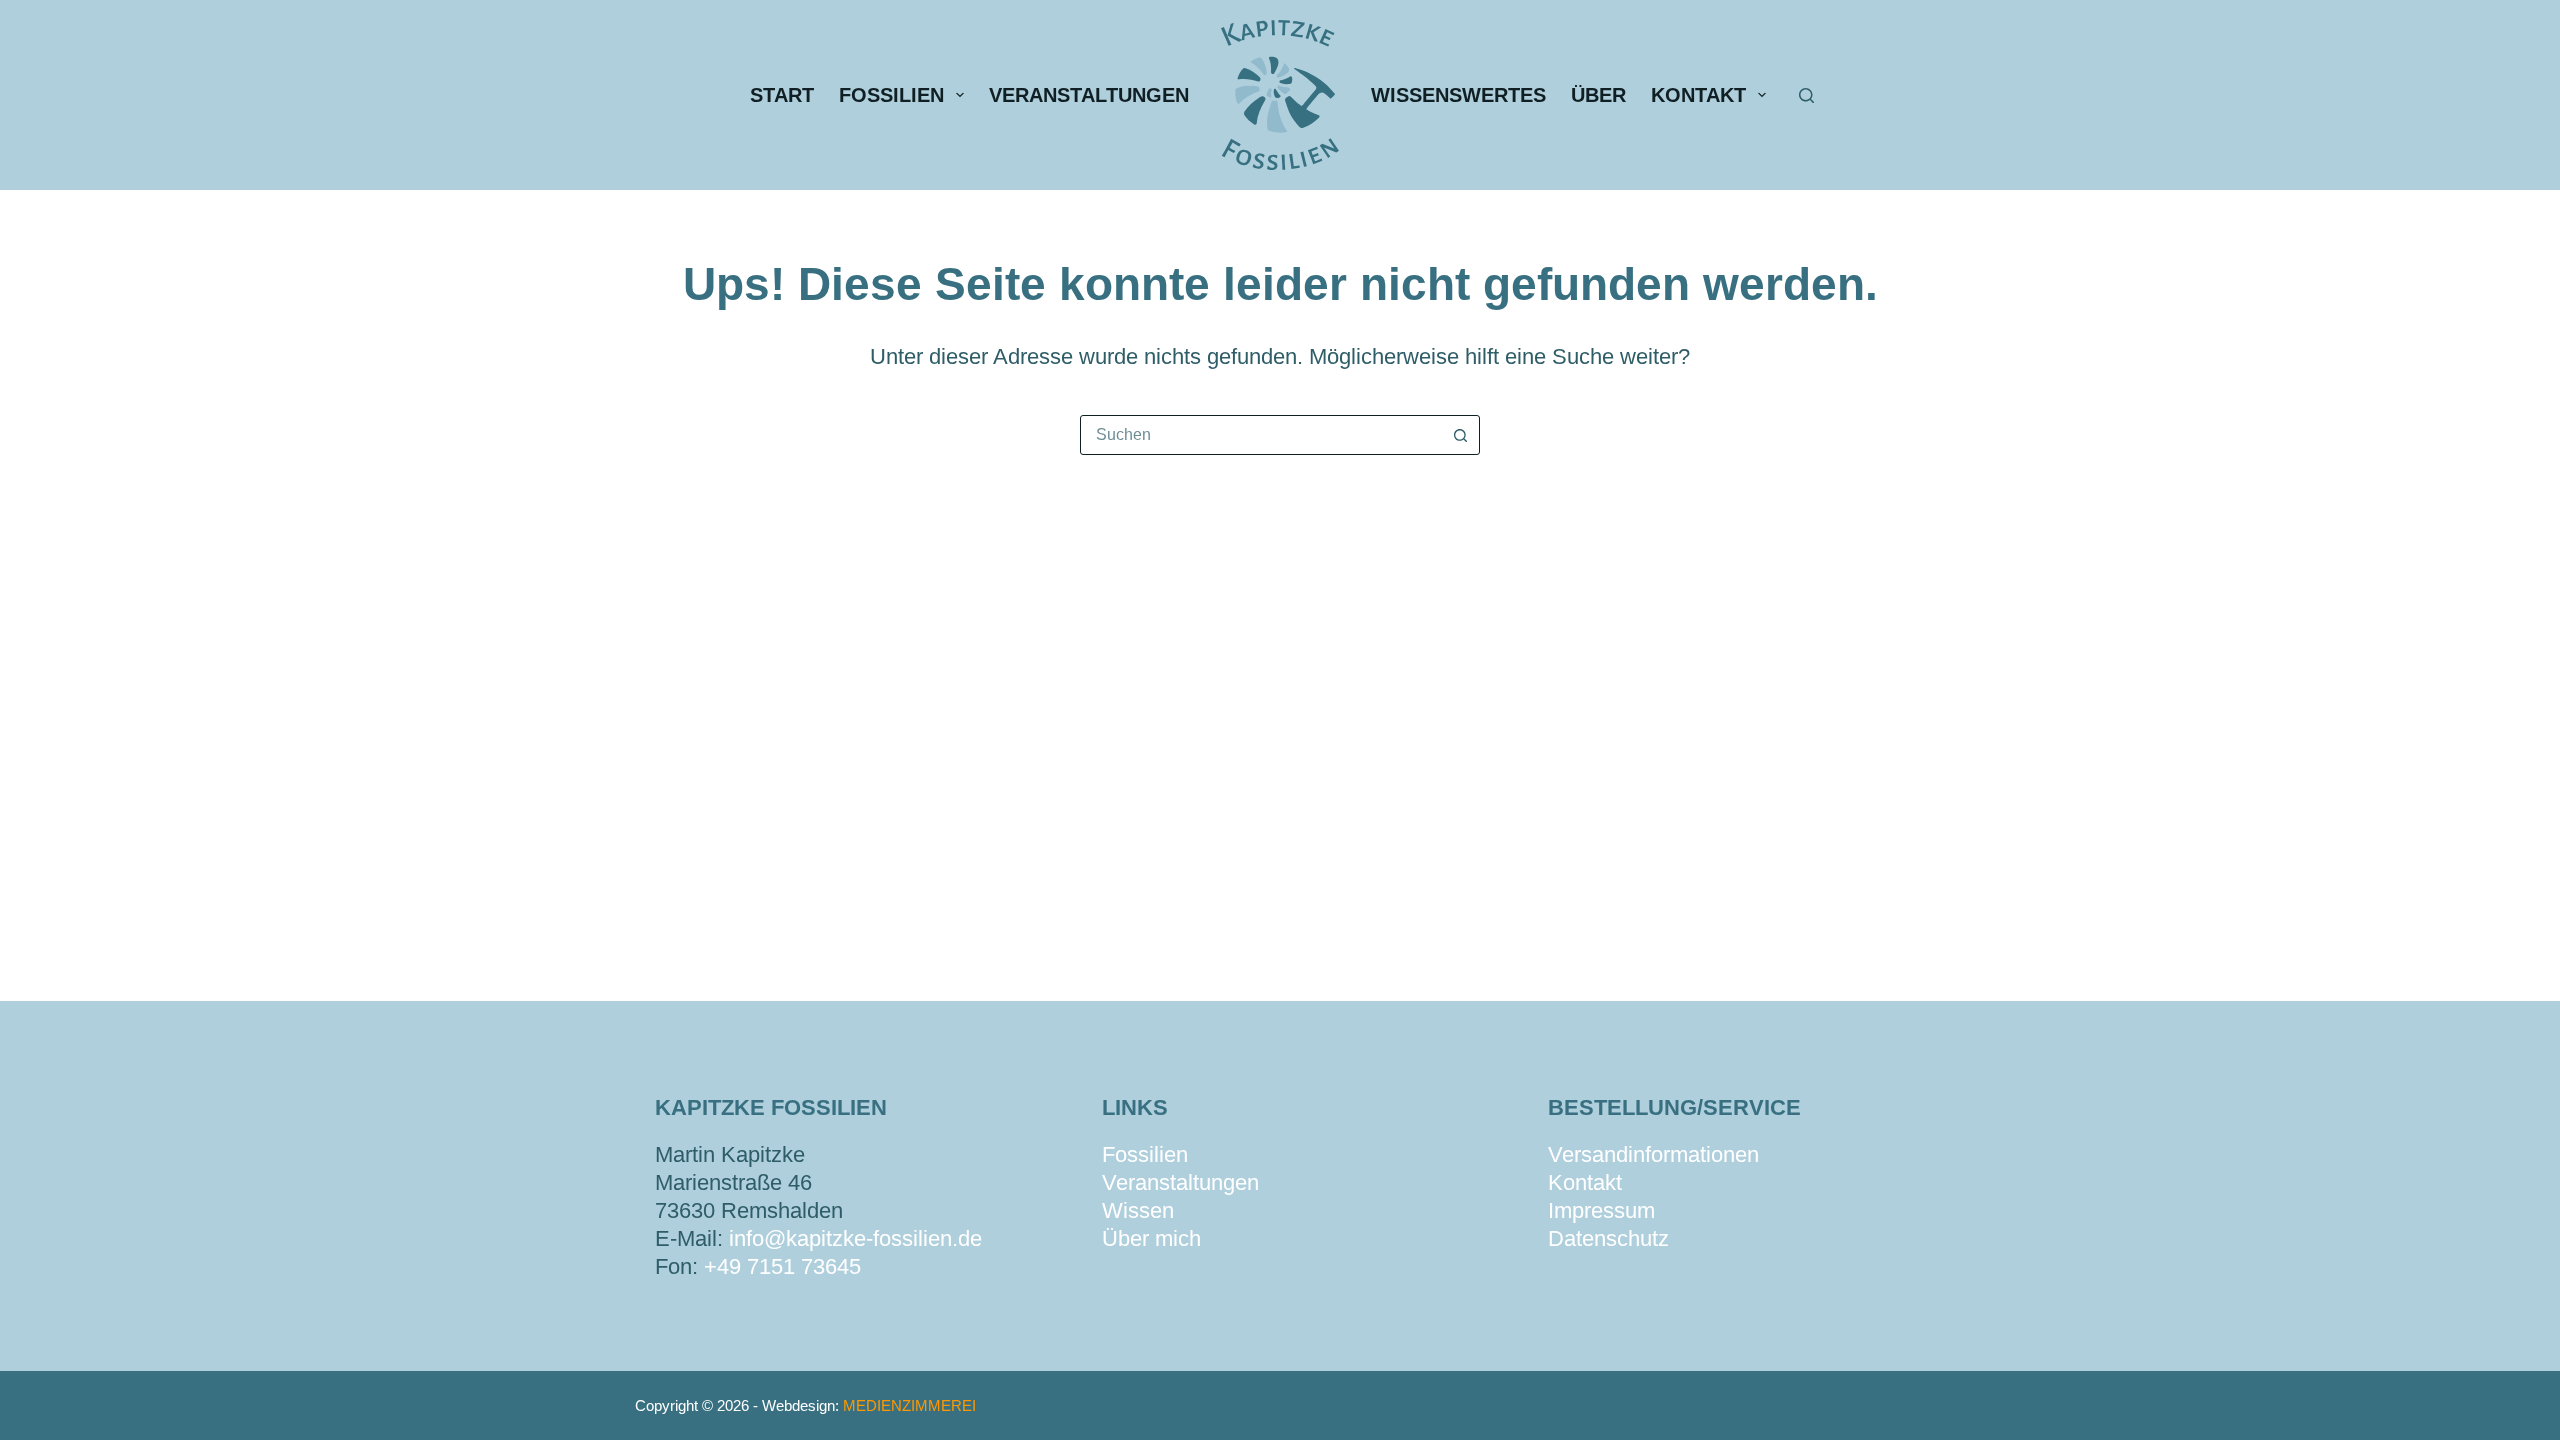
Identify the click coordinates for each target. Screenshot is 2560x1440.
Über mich (1151, 1238)
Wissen (1138, 1210)
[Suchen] (1806, 95)
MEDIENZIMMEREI (909, 1405)
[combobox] (1261, 435)
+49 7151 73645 (782, 1266)
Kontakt (1698, 95)
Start (782, 95)
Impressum (1601, 1210)
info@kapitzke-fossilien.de (855, 1238)
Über (1598, 95)
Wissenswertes (1458, 95)
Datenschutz (1608, 1238)
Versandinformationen (1653, 1154)
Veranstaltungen (1089, 95)
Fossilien (891, 95)
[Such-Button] (1460, 435)
